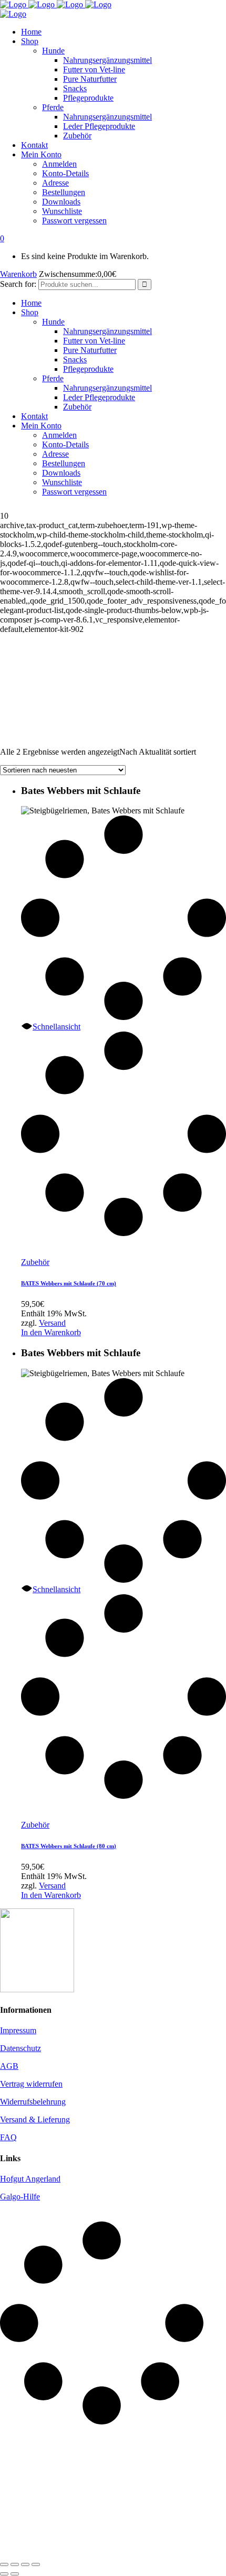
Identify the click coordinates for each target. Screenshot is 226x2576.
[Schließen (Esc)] (36, 2564)
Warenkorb (18, 274)
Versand (52, 1323)
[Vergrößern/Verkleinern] (4, 2564)
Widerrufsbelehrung (33, 2102)
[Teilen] (25, 2564)
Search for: (18, 284)
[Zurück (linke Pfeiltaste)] (4, 2574)
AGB (9, 2066)
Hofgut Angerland (30, 2179)
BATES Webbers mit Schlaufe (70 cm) (69, 1283)
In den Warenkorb (51, 1332)
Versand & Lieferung (35, 2119)
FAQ (8, 2137)
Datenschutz (20, 2048)
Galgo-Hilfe (20, 2197)
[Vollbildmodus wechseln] (15, 2564)
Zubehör (35, 1262)
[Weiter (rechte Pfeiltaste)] (15, 2574)
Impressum (18, 2030)
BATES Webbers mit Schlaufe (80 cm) (69, 1846)
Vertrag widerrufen (31, 2084)
